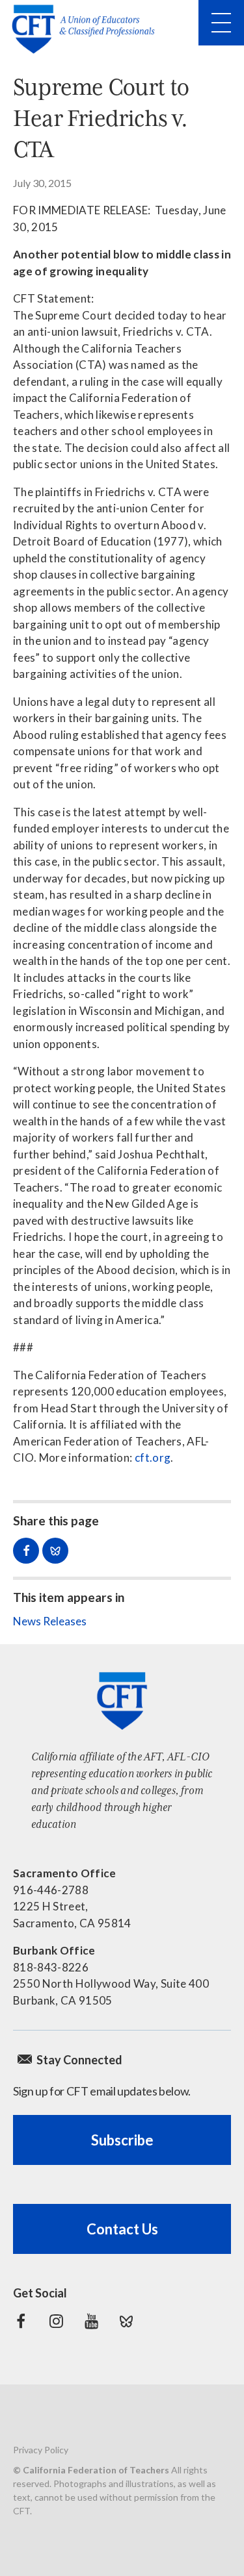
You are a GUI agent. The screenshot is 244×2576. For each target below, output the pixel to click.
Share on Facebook (26, 1551)
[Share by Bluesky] (55, 1551)
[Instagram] (56, 2321)
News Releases (50, 1621)
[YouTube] (91, 2321)
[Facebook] (21, 2321)
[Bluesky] (126, 2321)
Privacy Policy (41, 2450)
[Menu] (221, 23)
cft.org (153, 1457)
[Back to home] (87, 29)
